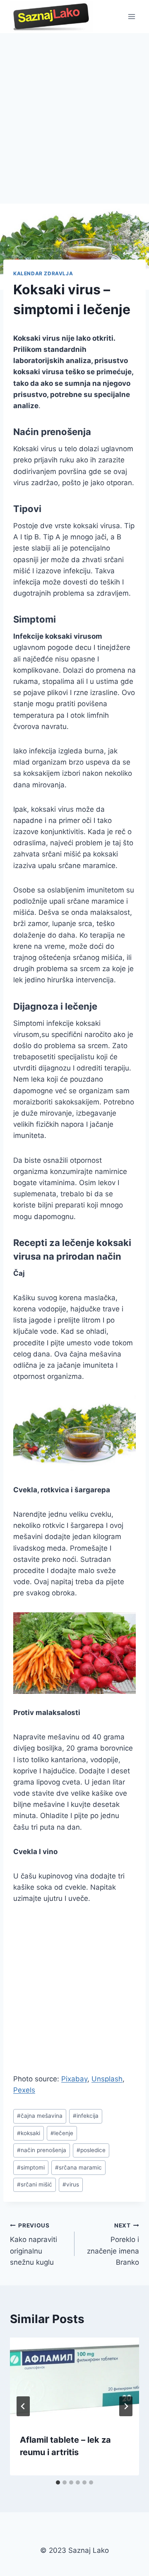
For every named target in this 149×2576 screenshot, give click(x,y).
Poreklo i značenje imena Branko (113, 2244)
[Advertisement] (74, 112)
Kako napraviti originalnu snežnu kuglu (34, 2244)
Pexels (24, 2090)
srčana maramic (78, 2167)
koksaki (29, 2133)
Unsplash (107, 2079)
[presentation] (74, 2381)
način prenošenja (42, 2150)
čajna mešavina (40, 2116)
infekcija (86, 2116)
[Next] (126, 2406)
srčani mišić (35, 2184)
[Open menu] (131, 16)
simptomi (31, 2167)
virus (71, 2184)
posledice (91, 2150)
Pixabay (74, 2079)
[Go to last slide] (23, 2406)
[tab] (58, 2482)
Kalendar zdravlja (43, 273)
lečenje (62, 2133)
